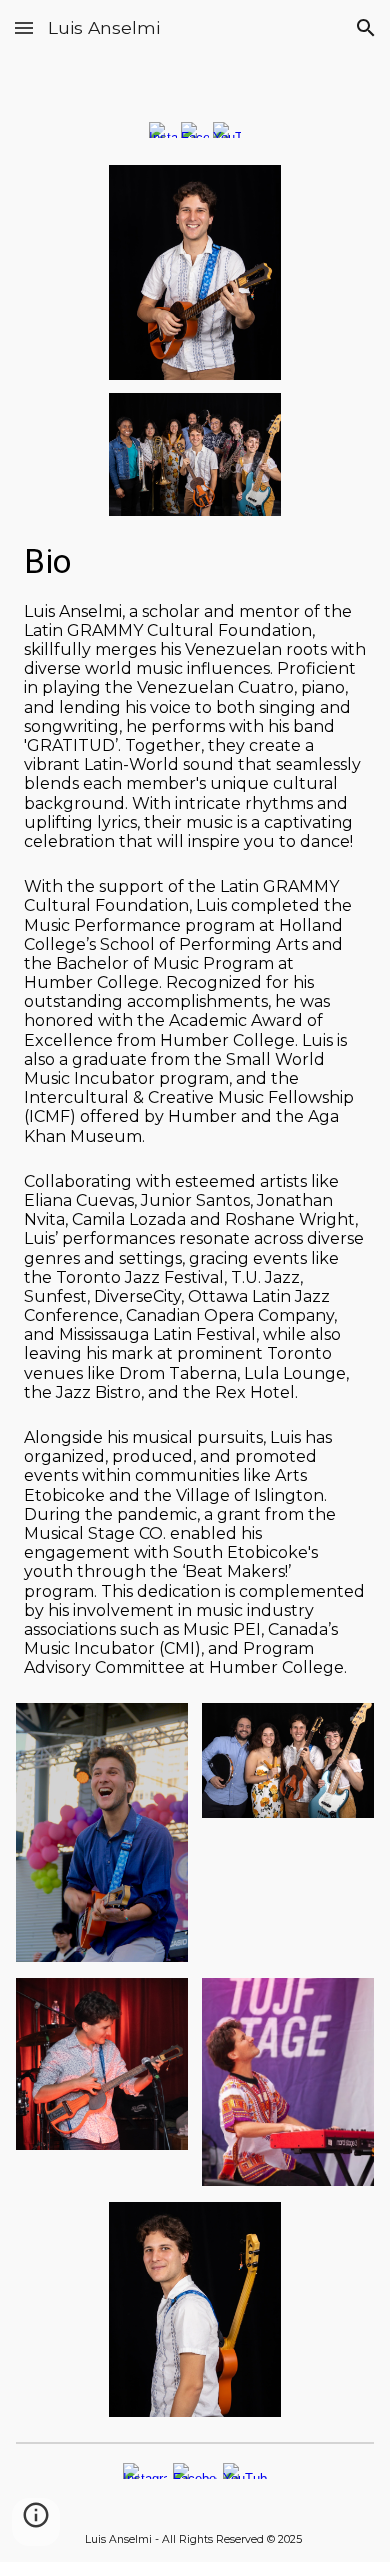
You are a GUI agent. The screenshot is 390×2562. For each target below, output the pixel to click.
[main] (195, 562)
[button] (24, 27)
